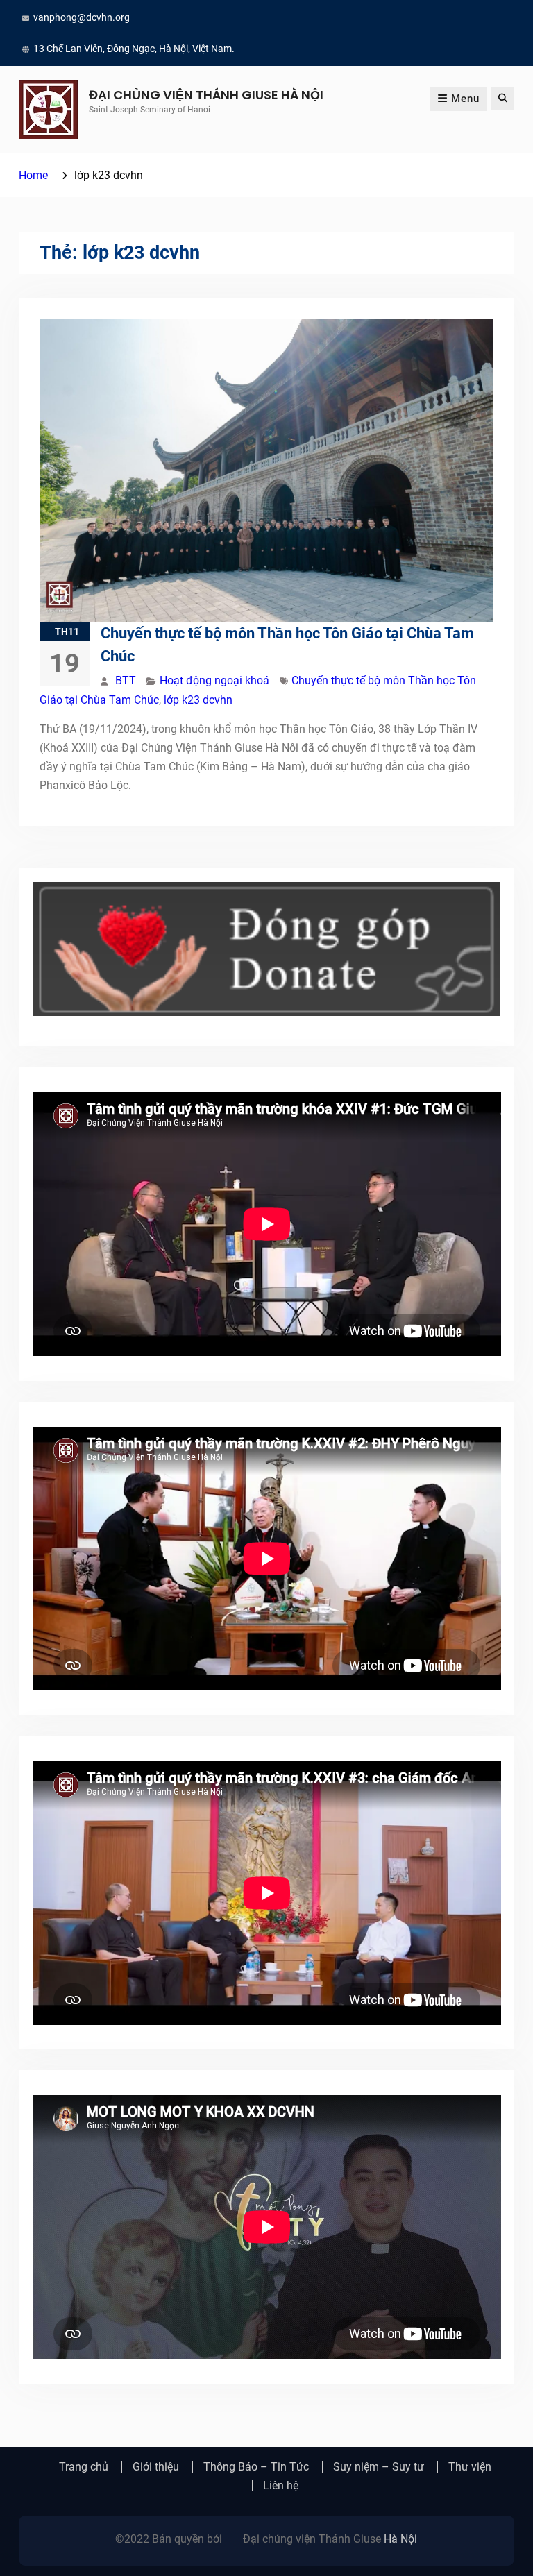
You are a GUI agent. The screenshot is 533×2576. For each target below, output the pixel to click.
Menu (465, 99)
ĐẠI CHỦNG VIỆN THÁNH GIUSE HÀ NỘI (206, 95)
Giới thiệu (156, 2467)
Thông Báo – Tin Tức (256, 2467)
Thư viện (470, 2467)
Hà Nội (400, 2539)
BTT (126, 680)
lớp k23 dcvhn (198, 700)
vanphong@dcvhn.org (82, 17)
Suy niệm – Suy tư (379, 2467)
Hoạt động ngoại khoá (214, 680)
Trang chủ (84, 2467)
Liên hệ (281, 2486)
